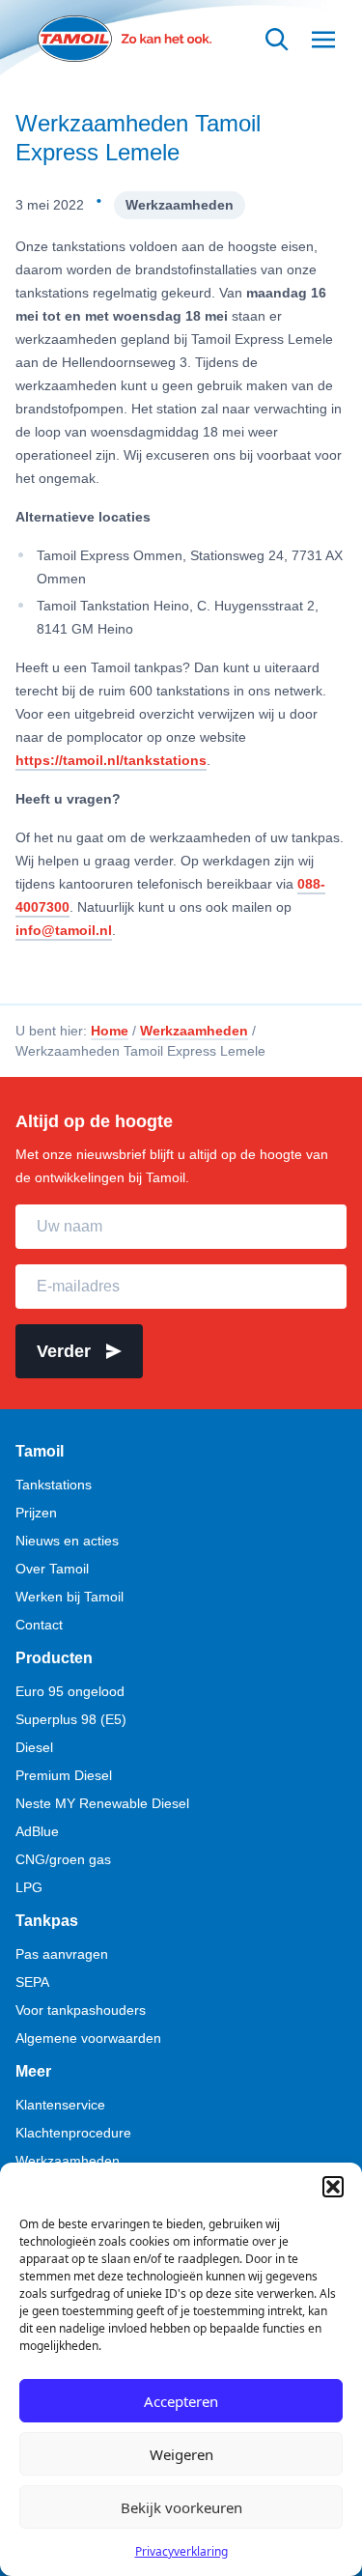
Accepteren (181, 2401)
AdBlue (37, 1831)
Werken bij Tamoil (70, 1597)
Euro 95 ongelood (70, 1691)
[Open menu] (323, 39)
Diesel (34, 1747)
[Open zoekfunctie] (277, 39)
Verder (64, 1351)
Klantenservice (60, 2105)
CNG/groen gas (63, 1859)
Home (110, 1031)
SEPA (32, 1982)
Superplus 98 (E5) (71, 1719)
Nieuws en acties (67, 1541)
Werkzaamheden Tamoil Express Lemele (138, 138)
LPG (29, 1887)
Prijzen (36, 1513)
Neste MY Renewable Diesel (102, 1803)
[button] (333, 2187)
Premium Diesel (64, 1775)
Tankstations (54, 1485)
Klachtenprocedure (73, 2133)
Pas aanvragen (62, 1954)
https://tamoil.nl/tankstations (111, 760)
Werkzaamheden (180, 205)
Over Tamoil (52, 1569)
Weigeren (181, 2454)
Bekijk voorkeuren (181, 2507)
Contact (39, 1625)
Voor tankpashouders (81, 2010)
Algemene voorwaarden (88, 2038)
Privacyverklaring (181, 2551)
